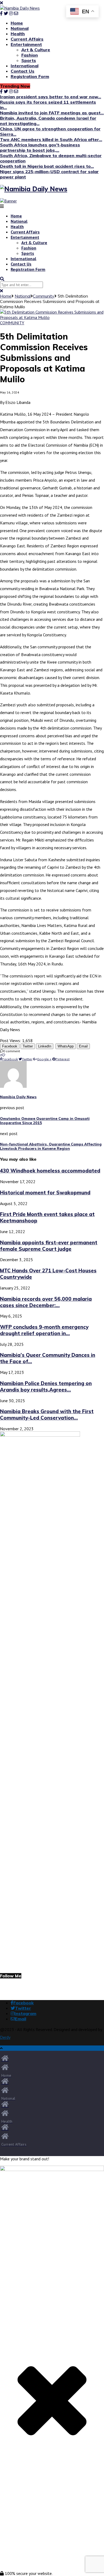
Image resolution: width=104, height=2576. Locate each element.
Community (44, 296)
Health (18, 34)
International (25, 66)
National (20, 28)
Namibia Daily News (18, 1097)
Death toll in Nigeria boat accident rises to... (47, 166)
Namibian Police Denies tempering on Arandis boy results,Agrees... (46, 1386)
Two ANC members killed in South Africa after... (51, 139)
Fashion (30, 55)
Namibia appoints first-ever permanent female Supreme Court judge (49, 1246)
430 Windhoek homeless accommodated (50, 1171)
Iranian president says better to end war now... (51, 97)
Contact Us (23, 71)
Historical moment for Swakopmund (45, 1192)
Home (17, 23)
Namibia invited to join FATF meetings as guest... (52, 113)
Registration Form (30, 76)
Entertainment (26, 44)
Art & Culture (36, 50)
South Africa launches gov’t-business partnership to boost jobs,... (40, 147)
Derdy (5, 2037)
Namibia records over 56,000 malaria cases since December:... (46, 1302)
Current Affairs (27, 39)
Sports (29, 60)
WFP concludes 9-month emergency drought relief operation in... (44, 1330)
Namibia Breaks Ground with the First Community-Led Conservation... (47, 1414)
